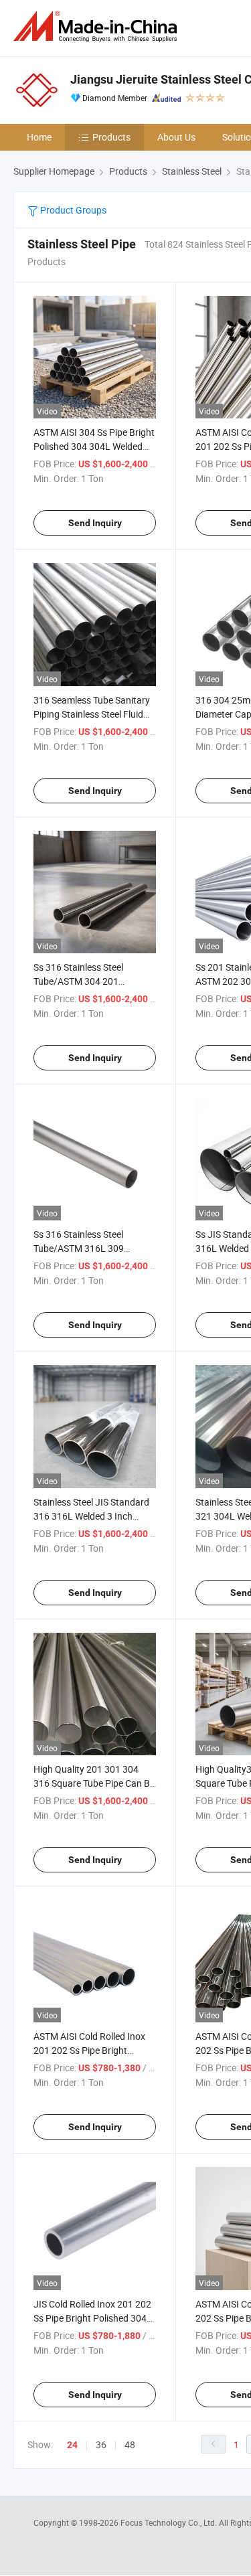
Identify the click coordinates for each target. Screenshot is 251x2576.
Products (111, 137)
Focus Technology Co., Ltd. (170, 2522)
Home (39, 137)
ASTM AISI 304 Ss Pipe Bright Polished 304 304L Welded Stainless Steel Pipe (94, 446)
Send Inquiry (95, 523)
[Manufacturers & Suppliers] (98, 26)
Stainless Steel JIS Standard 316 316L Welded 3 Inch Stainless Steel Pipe (91, 1516)
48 (130, 2444)
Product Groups (72, 210)
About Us (176, 137)
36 (101, 2444)
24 (72, 2445)
